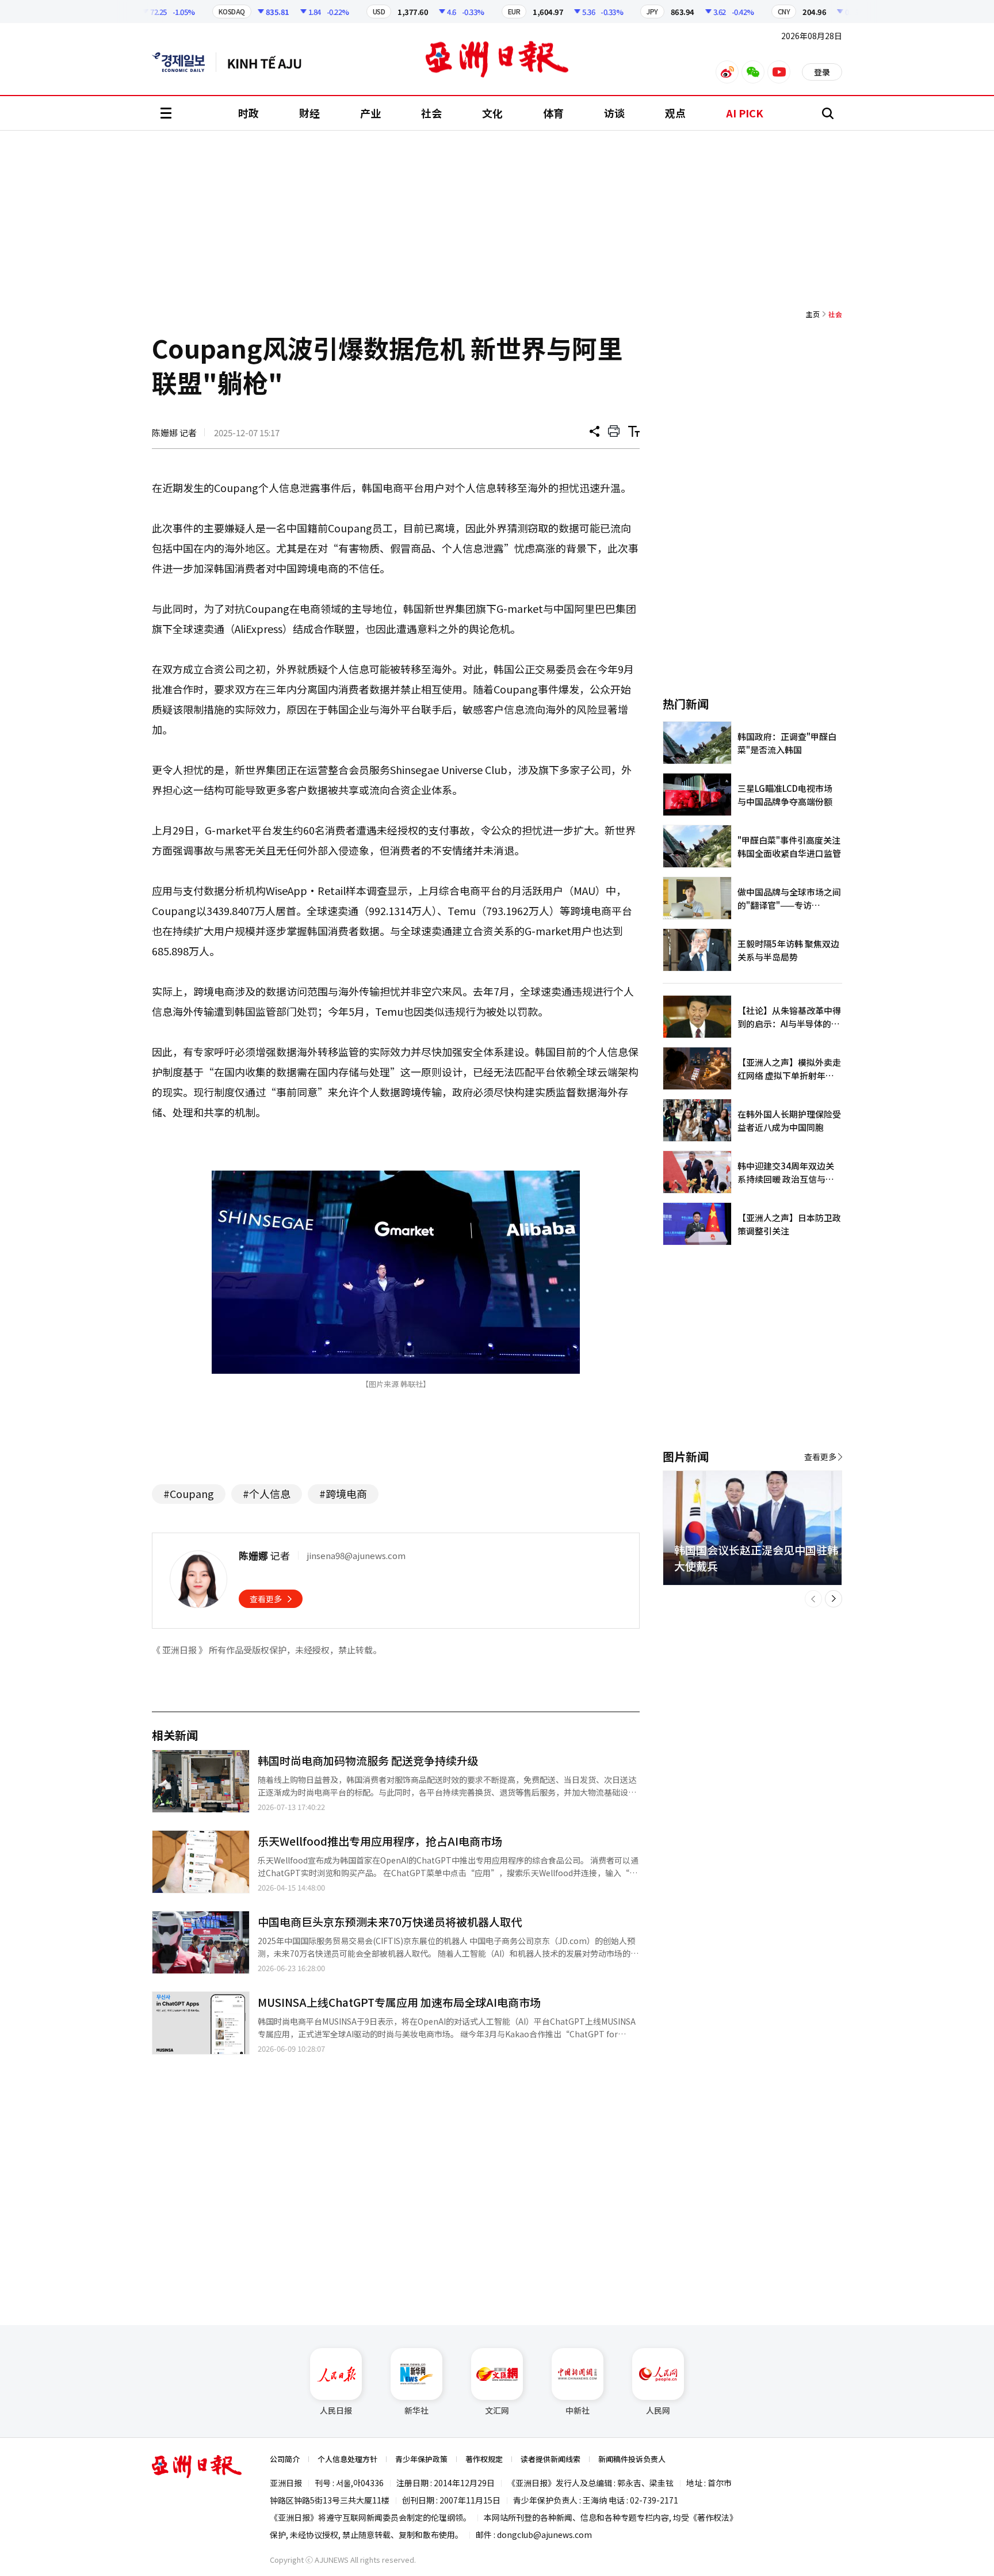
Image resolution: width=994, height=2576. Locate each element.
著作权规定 (484, 2459)
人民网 (658, 2410)
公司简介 (285, 2459)
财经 (309, 113)
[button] (813, 1599)
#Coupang (189, 1493)
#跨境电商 (343, 1493)
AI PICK (745, 113)
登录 (822, 72)
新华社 (416, 2410)
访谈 (614, 113)
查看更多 (266, 1599)
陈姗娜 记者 (174, 432)
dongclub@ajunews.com (544, 2535)
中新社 (578, 2410)
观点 (675, 113)
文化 (492, 113)
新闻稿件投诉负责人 (632, 2459)
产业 (370, 113)
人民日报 (336, 2410)
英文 (184, 62)
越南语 (270, 62)
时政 (248, 113)
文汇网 (497, 2410)
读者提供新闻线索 (550, 2459)
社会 (431, 113)
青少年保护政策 (421, 2459)
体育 (553, 113)
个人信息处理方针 (347, 2459)
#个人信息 (267, 1493)
